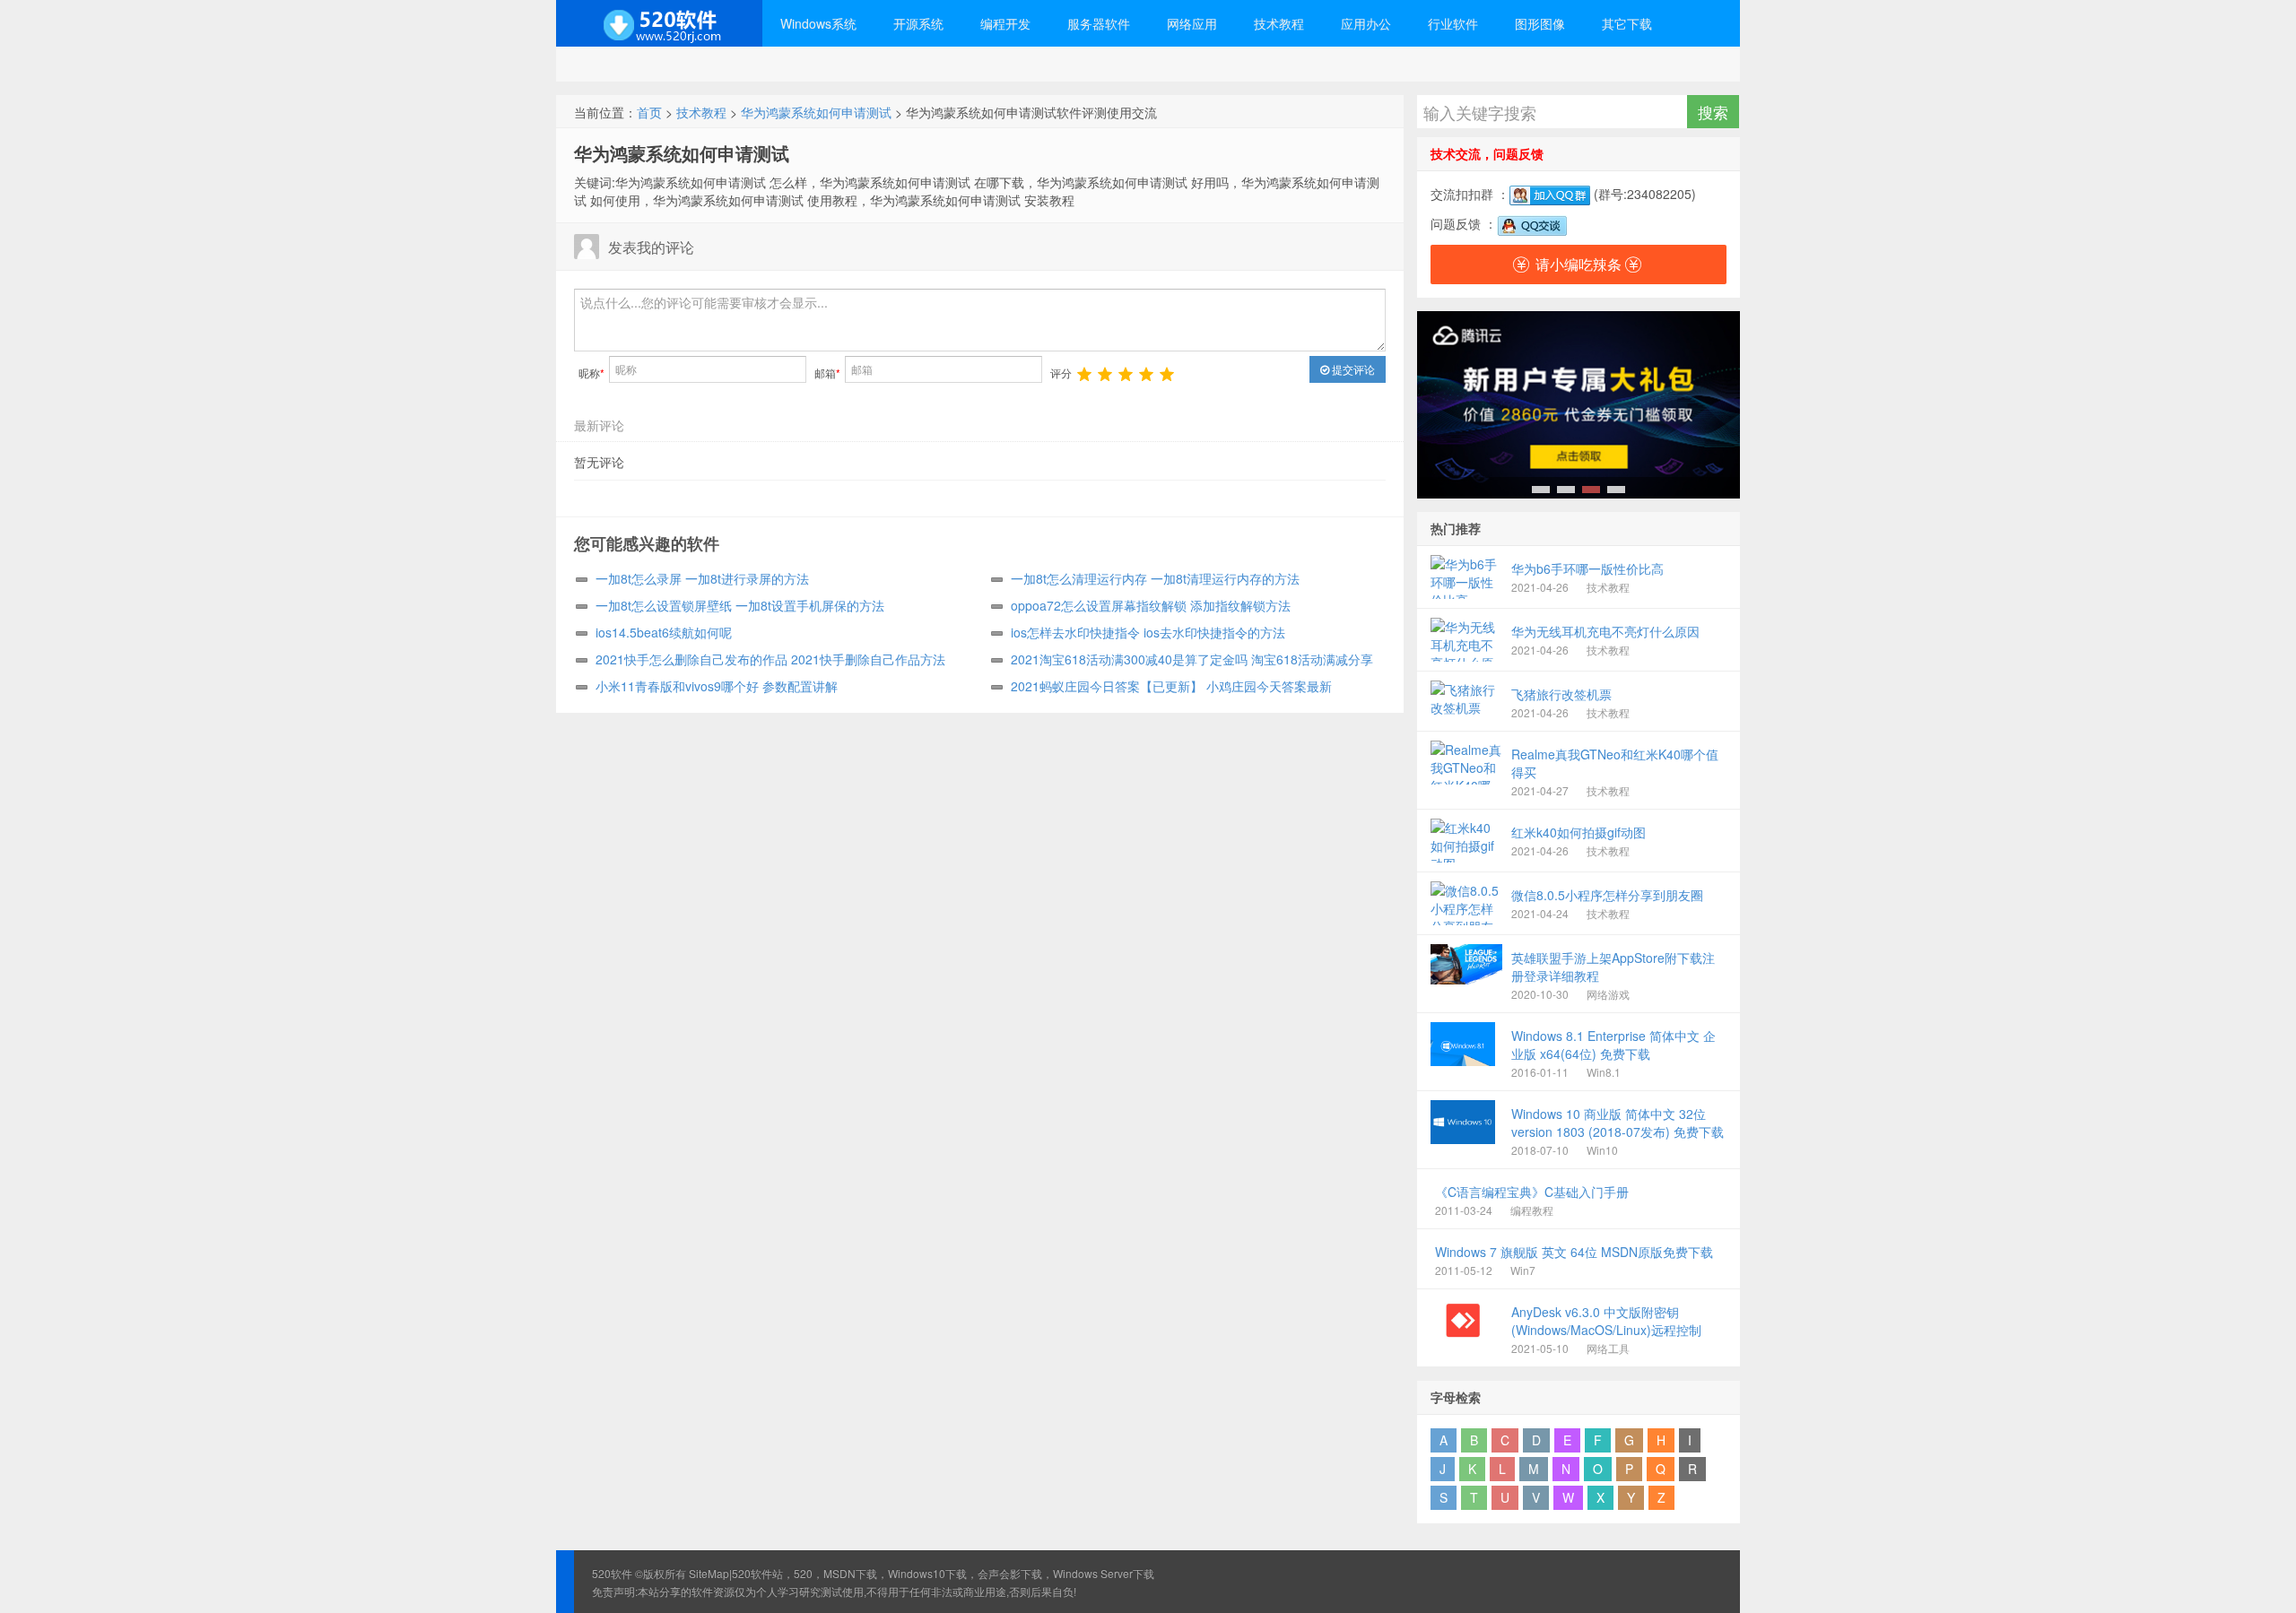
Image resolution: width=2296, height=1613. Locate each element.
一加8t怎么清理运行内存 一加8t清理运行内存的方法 (1155, 578)
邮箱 (827, 373)
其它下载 (1627, 23)
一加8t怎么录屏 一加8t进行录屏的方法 (702, 578)
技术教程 (1279, 23)
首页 (649, 112)
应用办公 (1366, 23)
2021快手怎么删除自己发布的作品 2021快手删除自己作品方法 (770, 659)
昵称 (591, 373)
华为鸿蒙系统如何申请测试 (816, 112)
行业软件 (1453, 23)
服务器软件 (1099, 23)
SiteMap (709, 1573)
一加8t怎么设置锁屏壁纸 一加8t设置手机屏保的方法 (740, 605)
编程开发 (1005, 23)
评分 (1061, 373)
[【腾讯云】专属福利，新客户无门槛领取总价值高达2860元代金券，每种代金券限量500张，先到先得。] (1578, 405)
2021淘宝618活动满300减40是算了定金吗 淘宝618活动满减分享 (1192, 659)
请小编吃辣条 (1578, 264)
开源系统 (918, 23)
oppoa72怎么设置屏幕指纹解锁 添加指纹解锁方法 (1151, 605)
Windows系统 (818, 23)
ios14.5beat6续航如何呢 (664, 632)
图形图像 (1540, 23)
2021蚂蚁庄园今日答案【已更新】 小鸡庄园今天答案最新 (1171, 686)
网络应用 (1192, 23)
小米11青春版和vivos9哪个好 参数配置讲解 (717, 686)
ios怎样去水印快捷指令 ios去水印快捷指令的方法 (1148, 632)
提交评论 (1352, 369)
